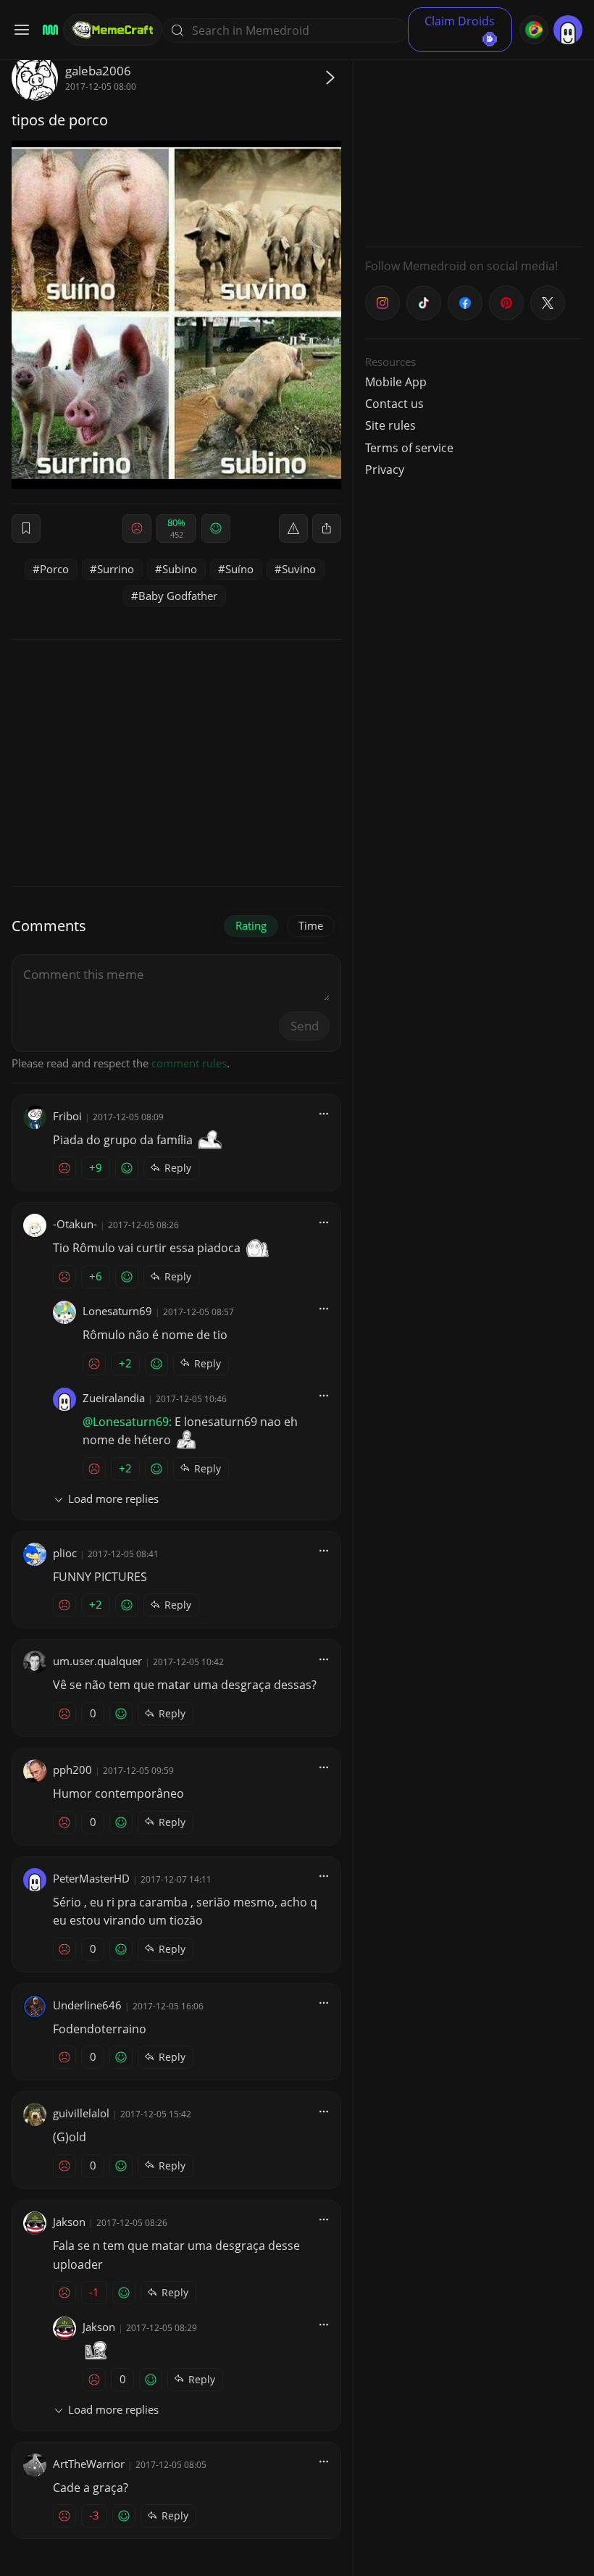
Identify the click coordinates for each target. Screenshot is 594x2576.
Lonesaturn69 (117, 1311)
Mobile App (396, 382)
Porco (54, 569)
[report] (293, 528)
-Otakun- (75, 1224)
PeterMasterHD (91, 1878)
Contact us (394, 404)
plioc (65, 1553)
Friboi (67, 1116)
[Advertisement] (474, 145)
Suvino (299, 569)
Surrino (116, 569)
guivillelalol (81, 2113)
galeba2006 (98, 71)
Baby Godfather (178, 596)
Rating (251, 925)
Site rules (390, 425)
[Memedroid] (48, 30)
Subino (180, 569)
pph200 (72, 1770)
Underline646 (87, 2005)
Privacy (385, 470)
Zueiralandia (114, 1398)
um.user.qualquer (97, 1661)
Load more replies (113, 1499)
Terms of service (409, 448)
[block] (327, 528)
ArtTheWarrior (89, 2464)
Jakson (69, 2222)
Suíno (239, 569)
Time (311, 925)
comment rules (189, 1063)
